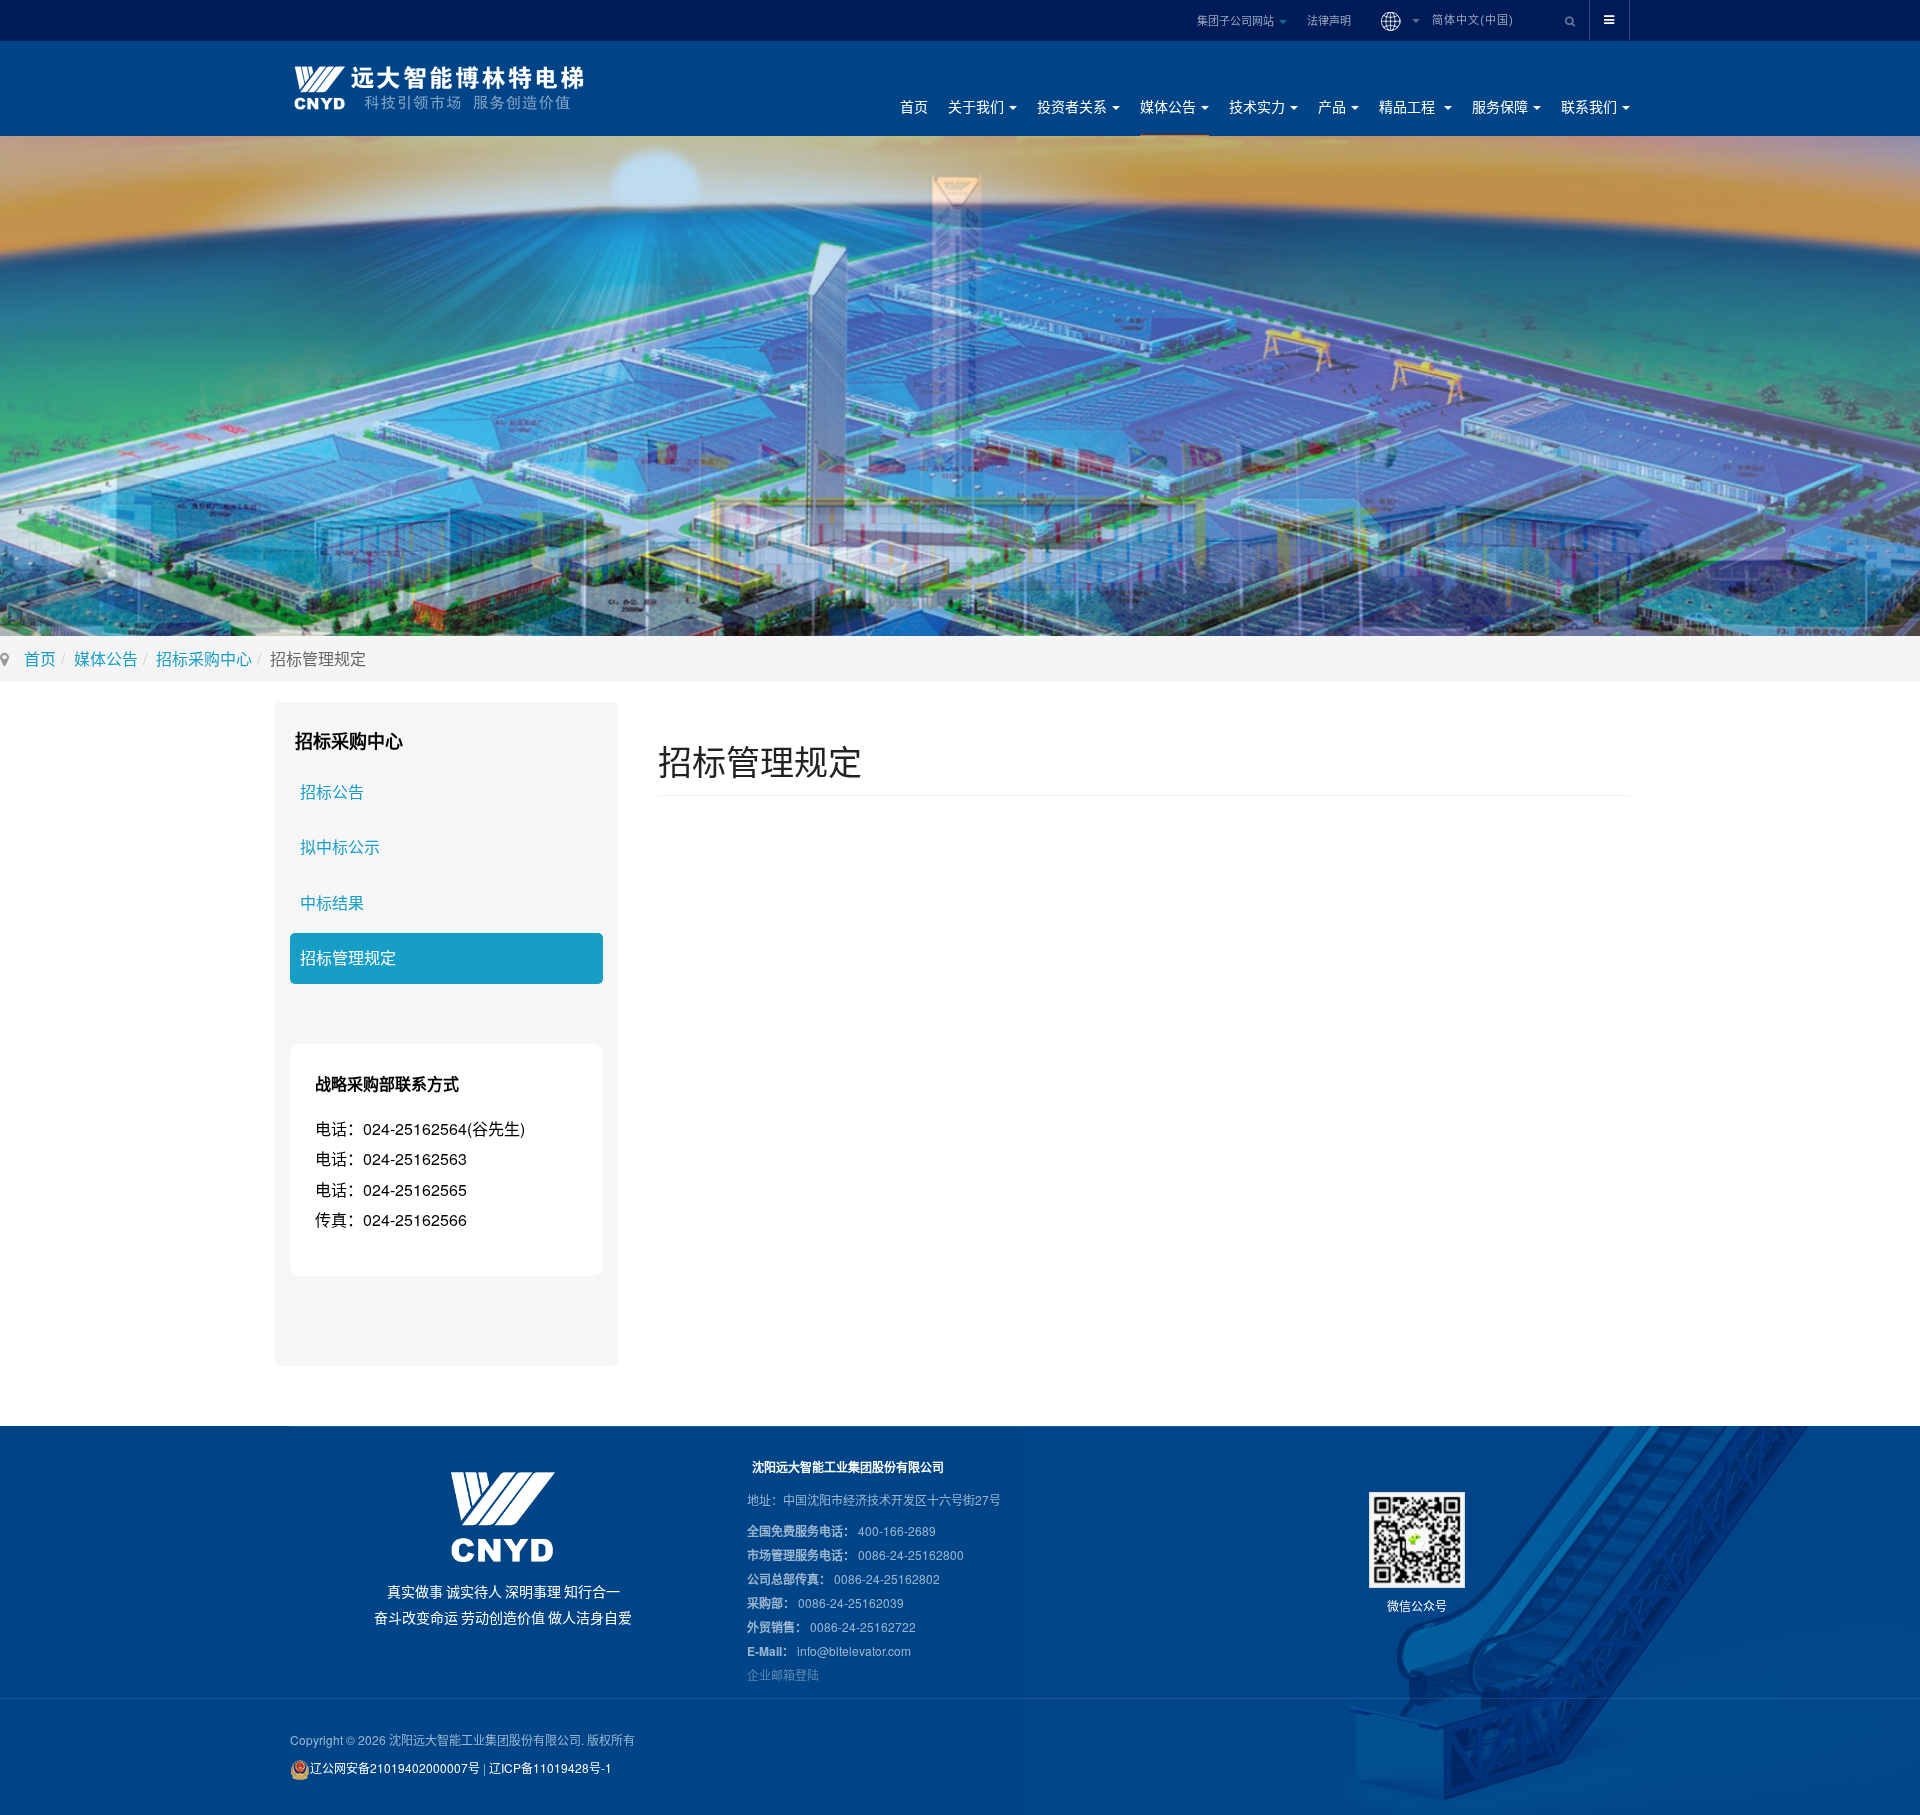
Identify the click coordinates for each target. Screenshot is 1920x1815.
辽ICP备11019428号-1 (550, 1767)
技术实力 (1257, 106)
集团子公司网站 (1237, 20)
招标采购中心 (204, 658)
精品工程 (1409, 106)
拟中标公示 (340, 846)
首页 (914, 106)
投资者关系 (1072, 106)
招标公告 (332, 791)
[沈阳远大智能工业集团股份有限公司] (447, 88)
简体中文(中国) (1471, 20)
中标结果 (332, 902)
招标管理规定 (348, 957)
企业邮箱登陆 (783, 1674)
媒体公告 (1168, 106)
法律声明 (1329, 20)
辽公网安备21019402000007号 (395, 1767)
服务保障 (1500, 106)
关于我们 (976, 106)
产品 (1332, 106)
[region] (960, 386)
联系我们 (1589, 106)
